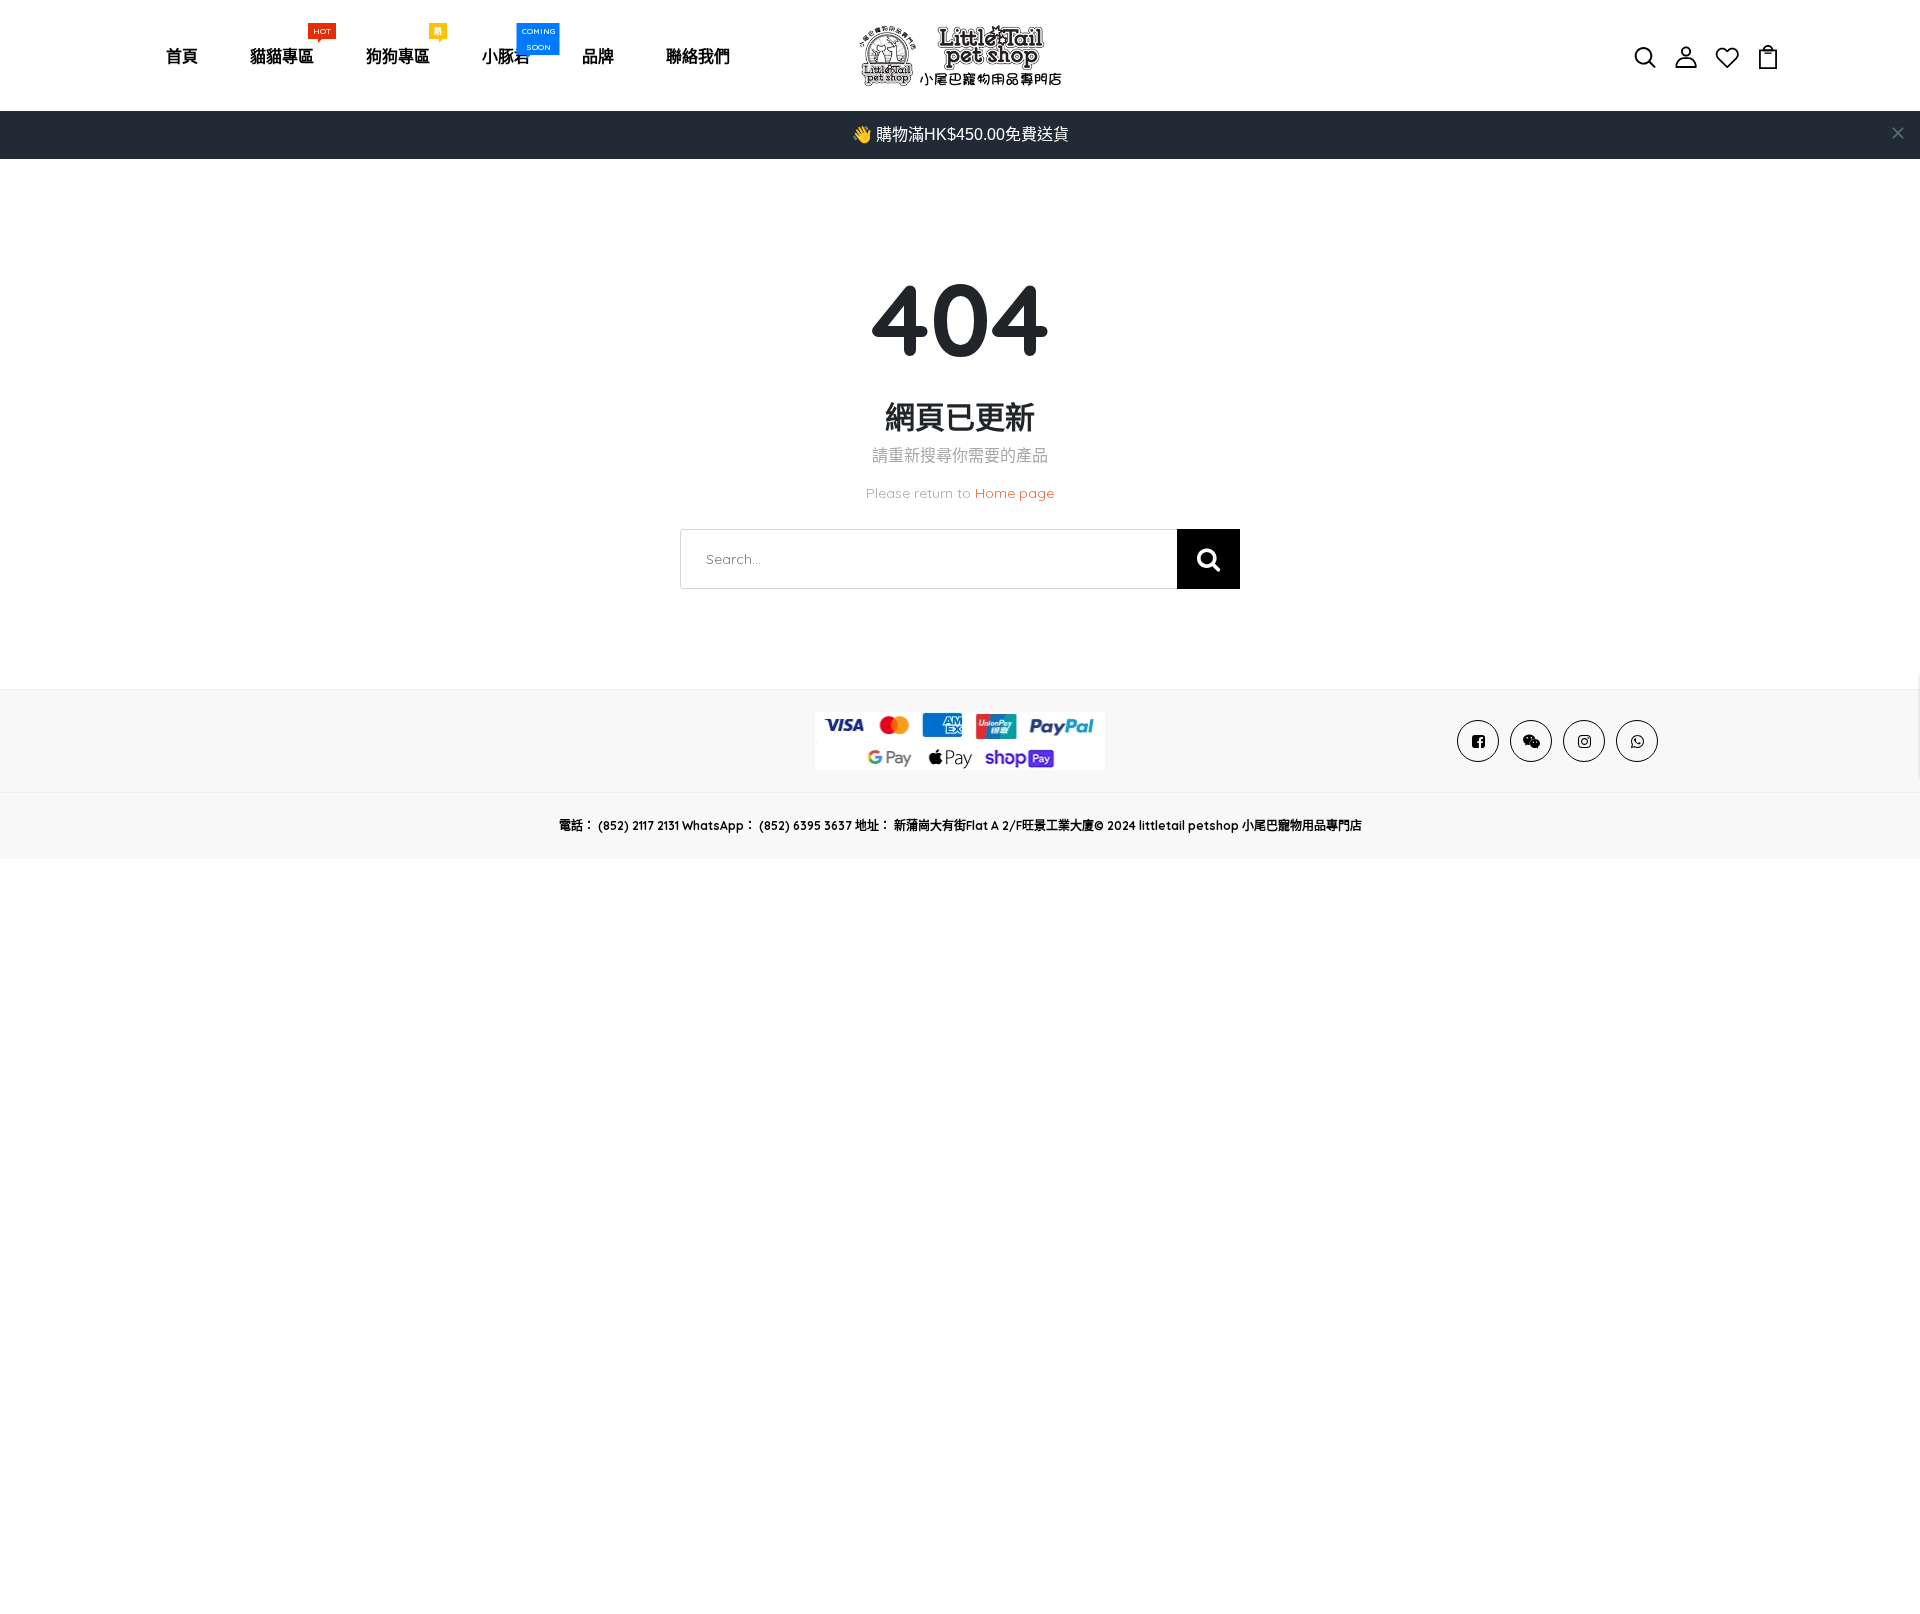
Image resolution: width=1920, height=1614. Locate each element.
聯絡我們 (698, 56)
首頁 (182, 56)
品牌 (598, 56)
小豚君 (510, 51)
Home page (1014, 493)
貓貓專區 (286, 51)
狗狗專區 (402, 51)
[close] (1898, 133)
